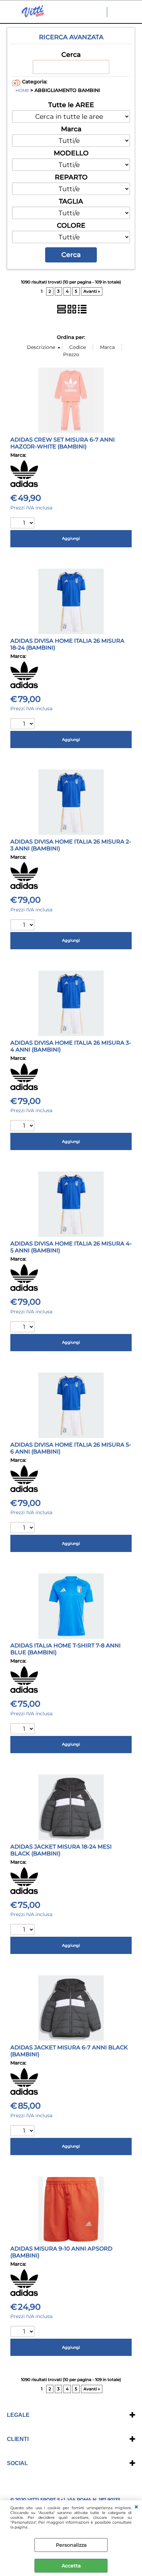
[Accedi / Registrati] (119, 12)
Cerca (71, 54)
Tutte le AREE (71, 105)
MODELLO (71, 153)
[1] (23, 524)
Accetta (71, 2566)
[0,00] (133, 12)
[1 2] (23, 725)
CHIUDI (136, 2507)
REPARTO (71, 177)
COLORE (71, 225)
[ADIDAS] (24, 485)
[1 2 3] (23, 1528)
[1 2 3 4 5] (23, 926)
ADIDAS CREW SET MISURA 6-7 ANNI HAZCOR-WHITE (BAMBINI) (63, 443)
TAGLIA (71, 201)
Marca (71, 129)
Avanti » (92, 291)
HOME (22, 91)
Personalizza (71, 2545)
